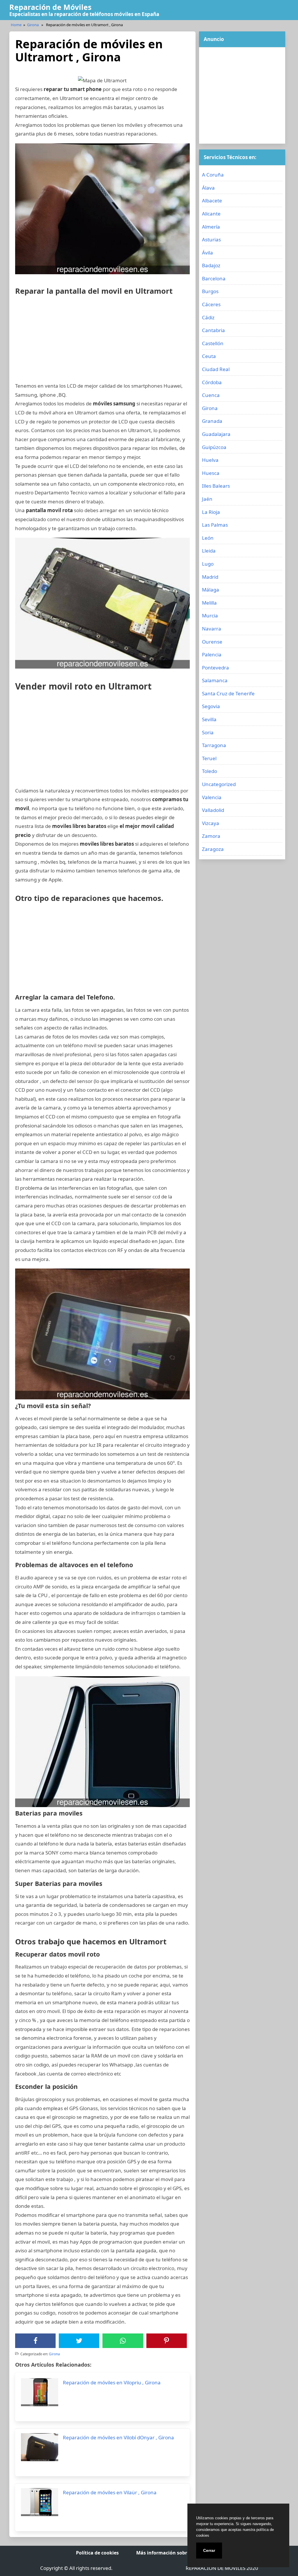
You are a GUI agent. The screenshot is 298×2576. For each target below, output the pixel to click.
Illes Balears (216, 486)
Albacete (212, 201)
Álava (208, 188)
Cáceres (211, 304)
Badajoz (211, 265)
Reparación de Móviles (50, 7)
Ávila (207, 253)
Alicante (211, 214)
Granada (212, 421)
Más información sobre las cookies (176, 2553)
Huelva (210, 460)
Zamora (211, 836)
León (208, 538)
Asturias (211, 239)
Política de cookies (97, 2553)
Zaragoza (213, 849)
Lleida (209, 551)
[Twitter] (79, 2341)
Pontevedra (215, 668)
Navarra (212, 629)
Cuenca (211, 395)
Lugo (208, 564)
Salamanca (215, 680)
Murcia (210, 616)
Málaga (211, 590)
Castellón (213, 343)
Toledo (210, 771)
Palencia (212, 654)
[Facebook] (36, 2341)
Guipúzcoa (214, 447)
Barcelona (214, 278)
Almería (211, 227)
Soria (208, 732)
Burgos (210, 291)
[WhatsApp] (123, 2341)
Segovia (211, 706)
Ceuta (209, 356)
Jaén (207, 499)
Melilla (209, 603)
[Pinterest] (166, 2341)
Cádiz (208, 317)
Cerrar (209, 2550)
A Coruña (213, 175)
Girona (33, 25)
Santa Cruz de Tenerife (228, 693)
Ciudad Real (216, 369)
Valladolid (213, 810)
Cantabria (213, 330)
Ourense (212, 642)
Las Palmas (215, 525)
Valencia (212, 797)
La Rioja (211, 512)
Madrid (210, 577)
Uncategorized (219, 784)
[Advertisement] (102, 341)
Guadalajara (216, 434)
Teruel (209, 758)
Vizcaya (211, 823)
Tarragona (214, 745)
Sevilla (209, 719)
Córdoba (212, 382)
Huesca (211, 473)
